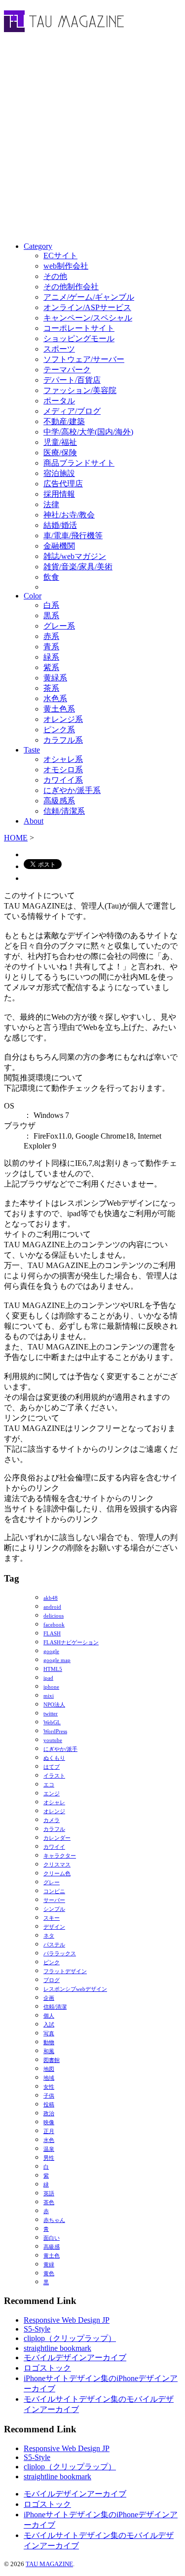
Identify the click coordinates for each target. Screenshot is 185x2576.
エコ (49, 1785)
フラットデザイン (65, 1971)
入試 (49, 2025)
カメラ (52, 1820)
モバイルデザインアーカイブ (75, 2358)
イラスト (54, 1776)
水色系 (55, 698)
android (52, 1607)
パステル (54, 1945)
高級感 (52, 2247)
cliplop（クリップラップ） (70, 2338)
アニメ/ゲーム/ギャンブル (89, 297)
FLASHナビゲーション (71, 1643)
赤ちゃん (54, 2220)
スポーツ (59, 349)
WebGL (52, 1723)
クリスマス (57, 1865)
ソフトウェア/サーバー (84, 359)
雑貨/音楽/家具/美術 (78, 567)
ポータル (59, 401)
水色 (49, 2140)
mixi (49, 1696)
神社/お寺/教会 (69, 515)
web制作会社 (66, 266)
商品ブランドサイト (79, 463)
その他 (55, 276)
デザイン (54, 1927)
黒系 (51, 615)
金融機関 (59, 546)
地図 (49, 2069)
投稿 (49, 2105)
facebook (54, 1625)
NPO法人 (54, 1705)
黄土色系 (59, 709)
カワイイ (54, 1847)
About (34, 821)
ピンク (52, 1962)
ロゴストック (47, 2368)
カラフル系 (63, 740)
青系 (51, 647)
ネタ (49, 1936)
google (51, 1651)
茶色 (49, 2202)
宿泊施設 (59, 473)
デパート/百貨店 (72, 380)
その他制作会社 (71, 287)
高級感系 (59, 801)
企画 (49, 1998)
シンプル (54, 1909)
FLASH (52, 1634)
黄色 (49, 2274)
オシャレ (54, 1803)
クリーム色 (57, 1874)
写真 (49, 2034)
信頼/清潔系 (64, 811)
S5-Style (37, 2329)
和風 (49, 2051)
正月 (49, 2131)
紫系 (51, 667)
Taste (32, 750)
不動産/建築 (64, 421)
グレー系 (59, 626)
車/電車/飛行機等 (73, 535)
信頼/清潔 (55, 2007)
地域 (49, 2078)
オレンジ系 (63, 719)
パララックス (60, 1954)
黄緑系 (55, 678)
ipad (48, 1678)
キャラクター (60, 1856)
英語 (49, 2194)
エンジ (52, 1794)
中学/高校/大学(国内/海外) (88, 432)
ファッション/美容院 (80, 390)
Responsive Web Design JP (67, 2320)
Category (38, 246)
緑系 (51, 657)
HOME (16, 838)
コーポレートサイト (79, 328)
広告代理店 (63, 484)
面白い (52, 2238)
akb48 (51, 1598)
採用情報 (59, 494)
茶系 (51, 688)
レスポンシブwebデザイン (75, 1989)
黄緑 (49, 2265)
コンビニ (54, 1891)
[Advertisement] (92, 139)
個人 (49, 2016)
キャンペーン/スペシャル (88, 318)
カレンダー (57, 1838)
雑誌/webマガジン (75, 556)
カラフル (54, 1829)
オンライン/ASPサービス (87, 307)
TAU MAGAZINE (49, 2564)
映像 (49, 2122)
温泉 (49, 2149)
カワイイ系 (63, 780)
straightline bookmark (57, 2348)
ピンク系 (59, 730)
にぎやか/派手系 (72, 790)
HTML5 (53, 1669)
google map (57, 1660)
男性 (49, 2158)
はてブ (52, 1767)
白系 (51, 605)
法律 (51, 504)
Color (33, 596)
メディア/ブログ (72, 411)
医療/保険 (60, 453)
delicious (54, 1616)
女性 (49, 2087)
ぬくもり (54, 1758)
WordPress (55, 1731)
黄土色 (52, 2256)
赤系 (51, 636)
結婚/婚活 (60, 525)
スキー (52, 1918)
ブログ (52, 1980)
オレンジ (54, 1811)
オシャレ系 (63, 759)
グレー (52, 1882)
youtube (53, 1740)
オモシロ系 (63, 770)
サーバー (54, 1900)
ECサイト (60, 256)
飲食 (51, 577)
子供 (49, 2096)
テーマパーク (67, 370)
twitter (51, 1714)
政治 (49, 2114)
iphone (51, 1687)
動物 (49, 2042)
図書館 (52, 2060)
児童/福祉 (60, 442)
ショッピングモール (79, 338)
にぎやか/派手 (60, 1749)
